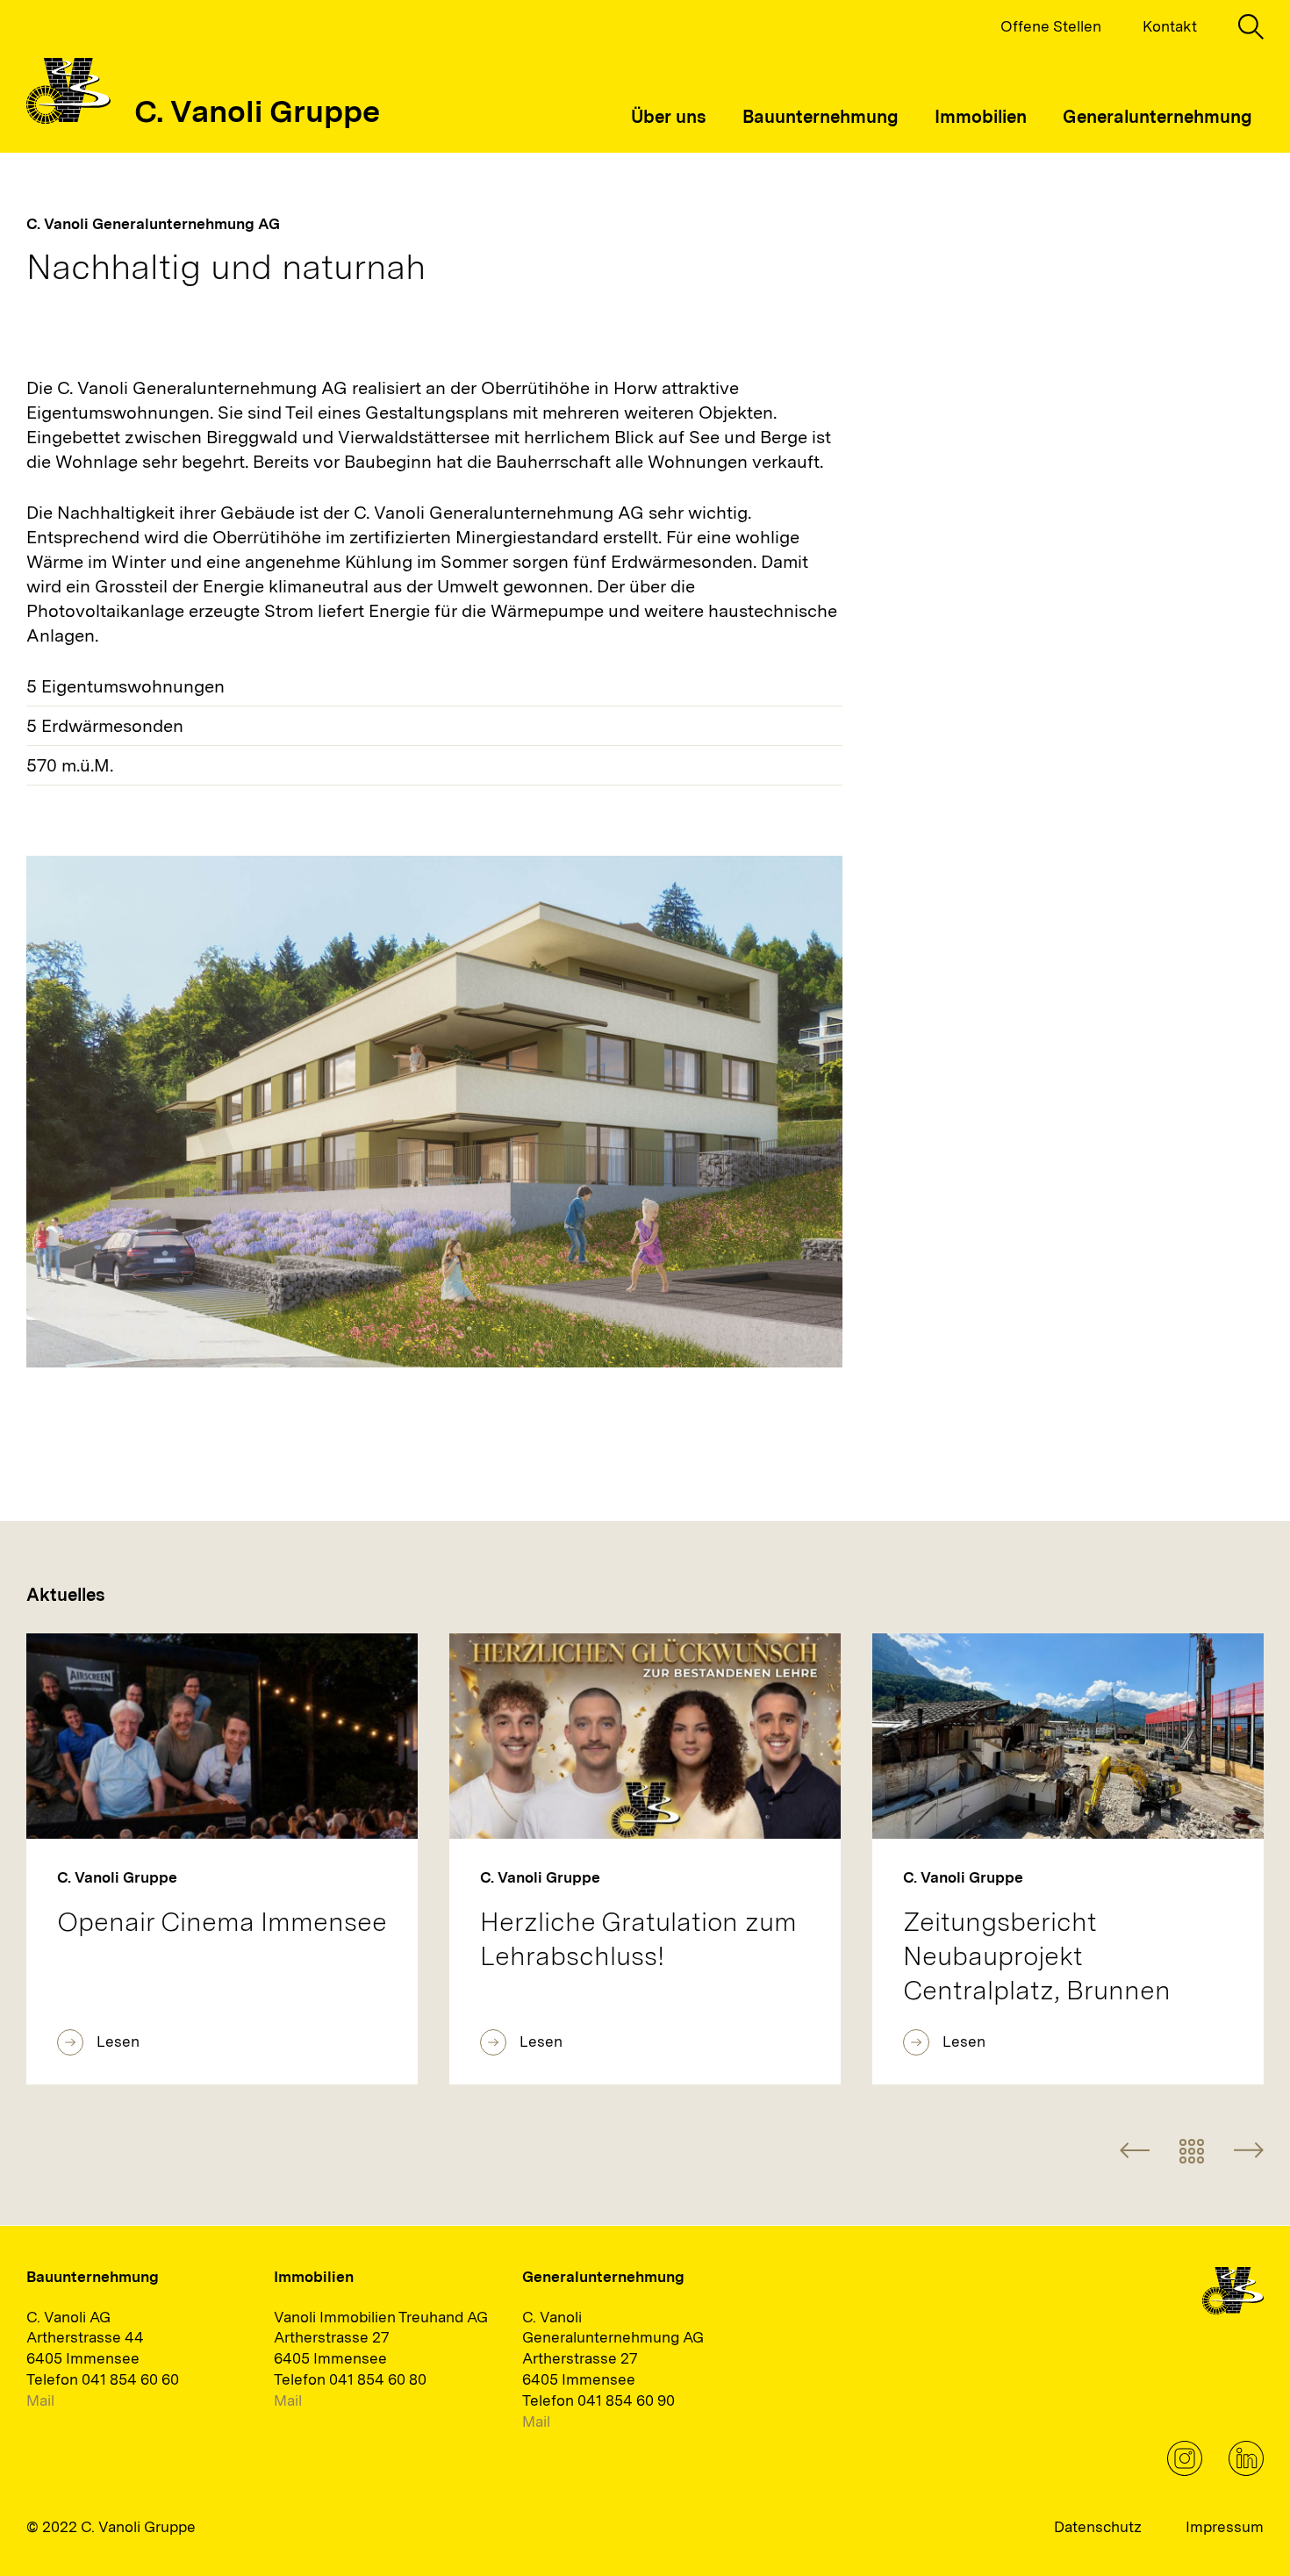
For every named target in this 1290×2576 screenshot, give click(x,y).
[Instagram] (1185, 2471)
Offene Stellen (1051, 26)
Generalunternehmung (1157, 117)
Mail (40, 2400)
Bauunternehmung (821, 117)
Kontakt (1170, 26)
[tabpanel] (434, 1111)
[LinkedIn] (1246, 2471)
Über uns (669, 117)
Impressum (1225, 2527)
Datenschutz (1098, 2527)
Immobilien (981, 117)
